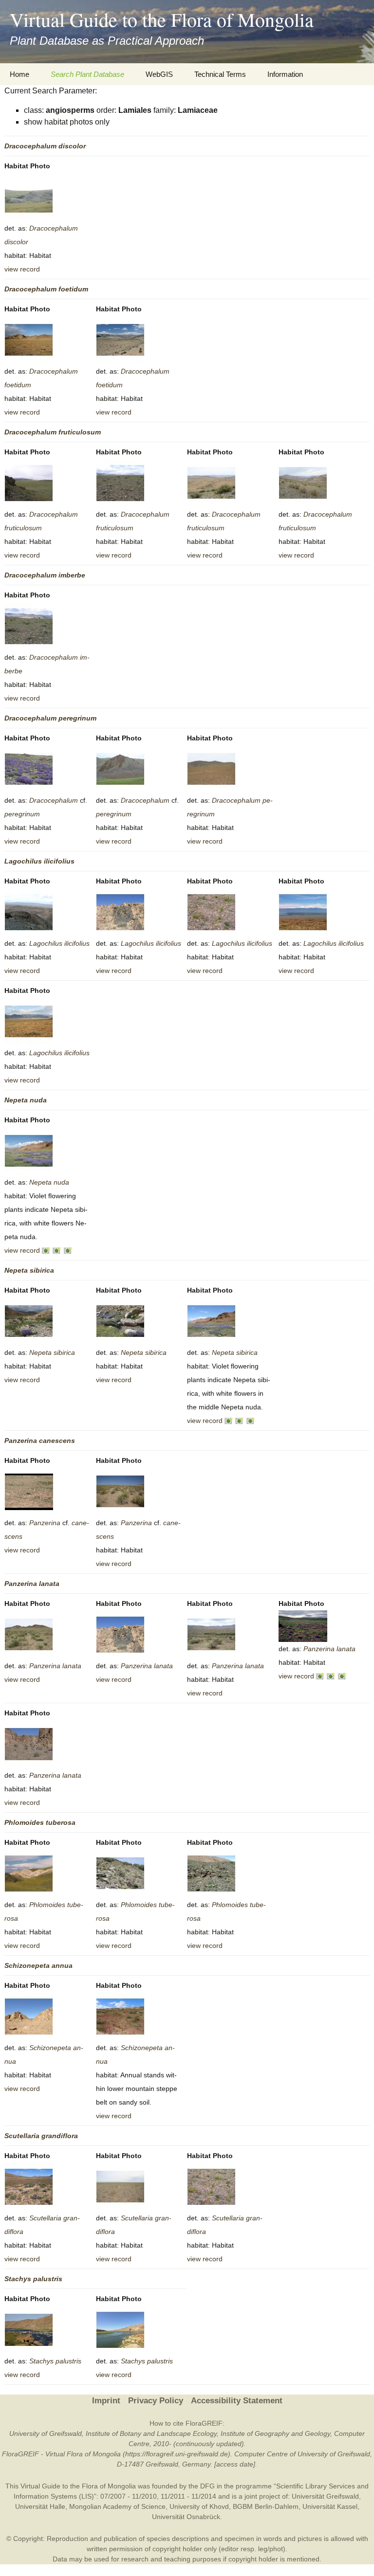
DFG (207, 2486)
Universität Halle (40, 2506)
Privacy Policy (156, 2401)
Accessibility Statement (237, 2401)
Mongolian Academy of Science (117, 2506)
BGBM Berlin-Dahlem (266, 2506)
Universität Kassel (330, 2506)
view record (22, 269)
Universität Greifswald (325, 2496)
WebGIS (159, 74)
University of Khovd (199, 2506)
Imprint (106, 2401)
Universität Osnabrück (186, 2517)
